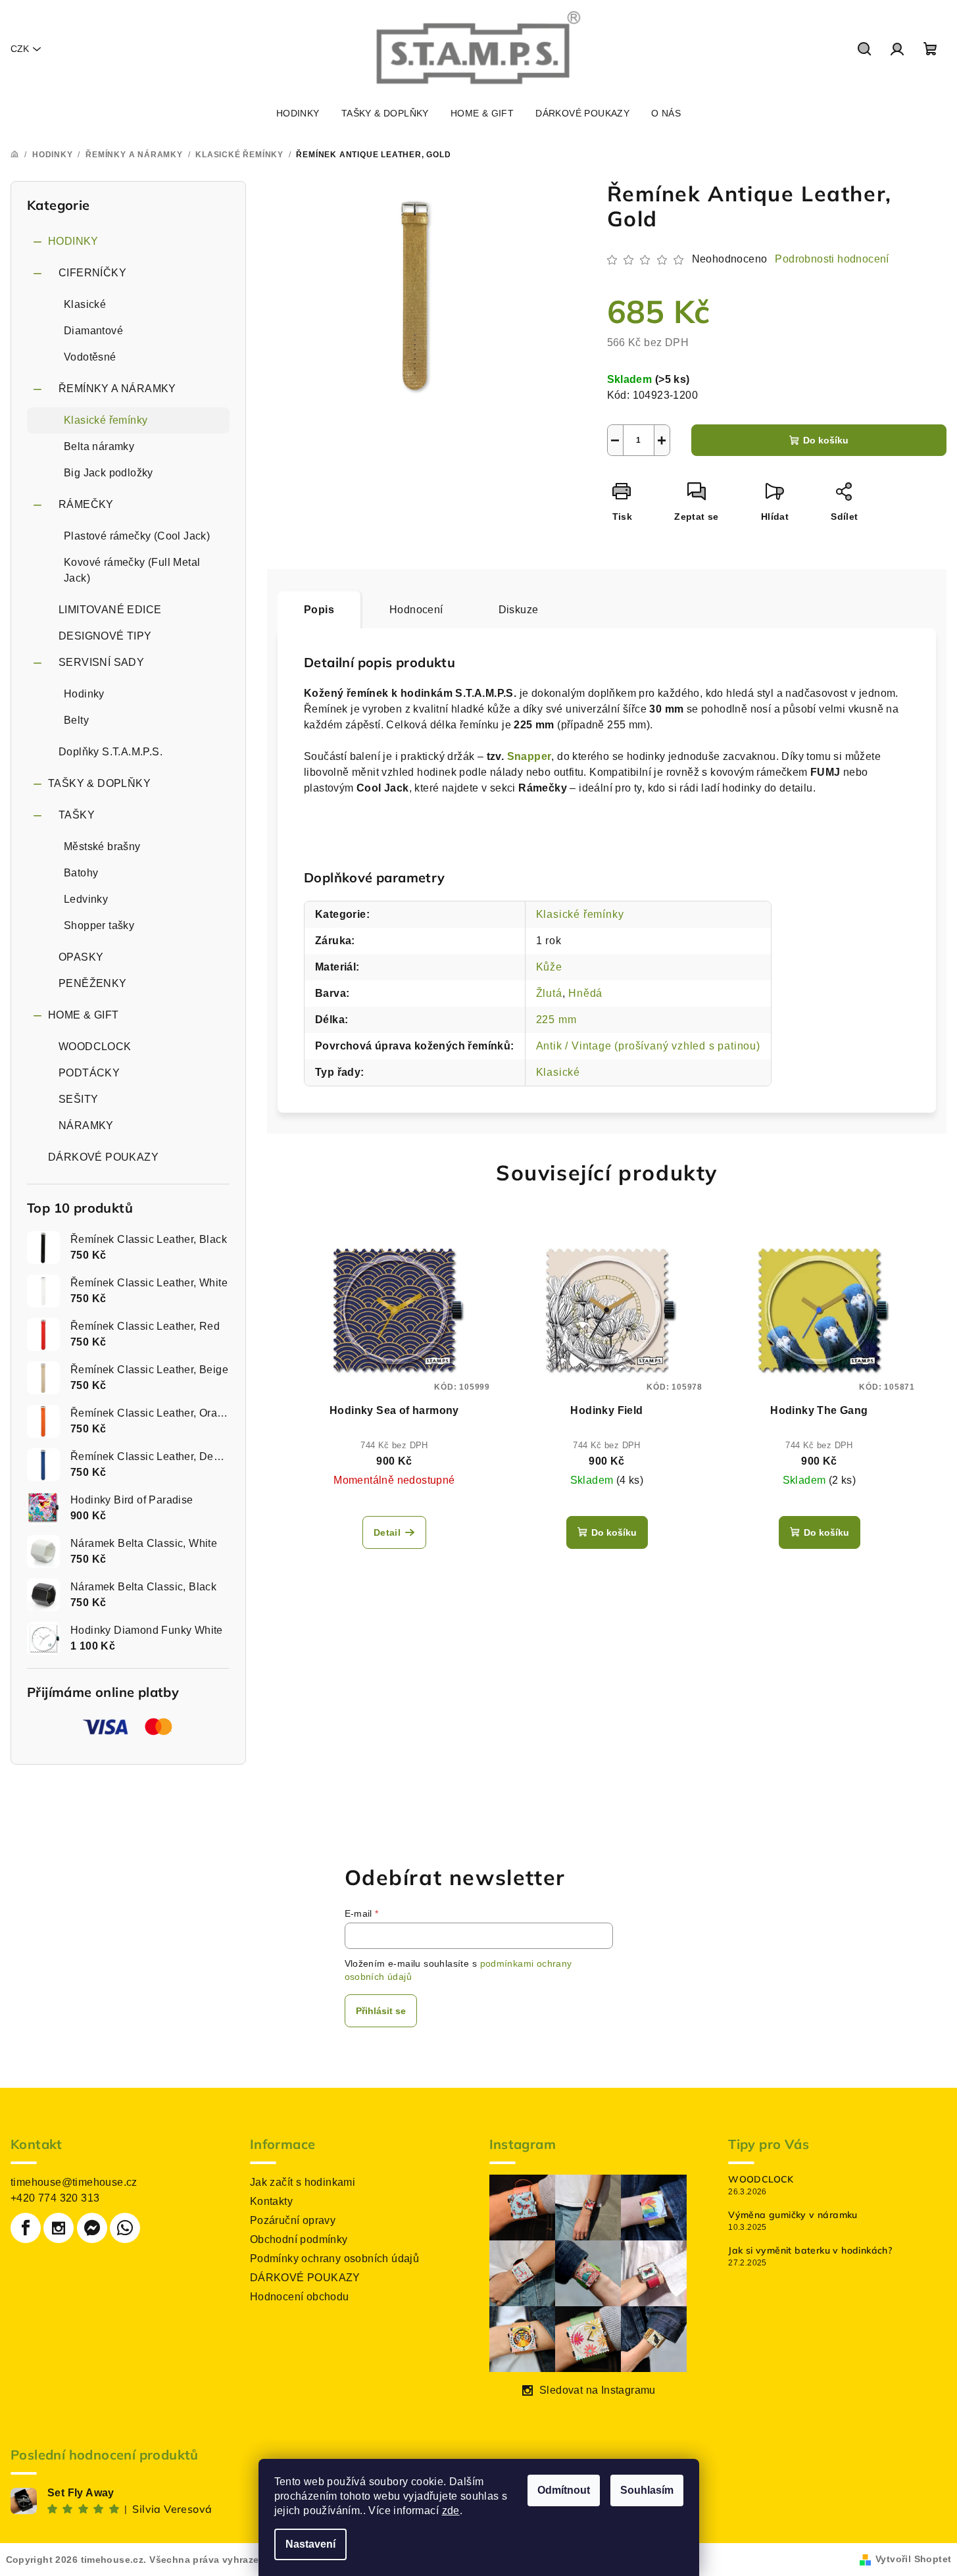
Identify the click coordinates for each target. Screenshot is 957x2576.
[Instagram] (59, 2228)
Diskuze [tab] (519, 610)
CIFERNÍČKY (92, 273)
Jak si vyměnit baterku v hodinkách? (810, 2250)
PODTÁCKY (89, 1073)
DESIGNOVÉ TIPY (105, 636)
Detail (387, 1532)
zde (451, 2511)
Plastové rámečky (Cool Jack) (137, 536)
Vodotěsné (90, 357)
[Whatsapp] (125, 2228)
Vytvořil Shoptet (913, 2559)
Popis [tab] (319, 610)
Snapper (529, 756)
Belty (76, 720)
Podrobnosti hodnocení (832, 259)
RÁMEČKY (86, 504)
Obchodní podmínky (299, 2239)
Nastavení (310, 2544)
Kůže (549, 967)
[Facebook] (26, 2228)
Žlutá (549, 993)
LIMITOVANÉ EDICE (110, 610)
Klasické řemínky (106, 420)
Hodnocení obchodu (300, 2297)
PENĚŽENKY (93, 983)
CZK (20, 49)
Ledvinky (86, 899)
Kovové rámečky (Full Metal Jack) (132, 570)
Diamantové (93, 331)
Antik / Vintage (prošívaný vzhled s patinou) (648, 1046)
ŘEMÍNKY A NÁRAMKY (117, 389)
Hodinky (84, 694)
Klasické (85, 304)
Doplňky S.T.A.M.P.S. (110, 752)
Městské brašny (102, 846)
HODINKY (73, 241)
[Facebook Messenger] (92, 2228)
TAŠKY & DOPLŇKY (99, 783)
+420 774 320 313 (55, 2198)
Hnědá (585, 993)
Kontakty (271, 2201)
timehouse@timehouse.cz (74, 2182)
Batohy (81, 873)
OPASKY (81, 957)
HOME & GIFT (83, 1015)
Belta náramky (99, 446)
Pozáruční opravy (293, 2220)
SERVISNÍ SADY (101, 662)
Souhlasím (647, 2490)
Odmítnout (564, 2490)
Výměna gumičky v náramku (793, 2215)
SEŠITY (78, 1099)
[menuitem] (298, 113)
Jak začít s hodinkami (303, 2182)
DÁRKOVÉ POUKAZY (103, 1157)
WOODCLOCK (95, 1047)
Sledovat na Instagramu (598, 2390)
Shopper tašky (99, 925)
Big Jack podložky (109, 473)
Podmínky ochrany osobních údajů (334, 2259)
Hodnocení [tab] (416, 610)
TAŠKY (77, 815)
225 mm (556, 1020)
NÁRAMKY (86, 1125)
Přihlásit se (381, 2011)
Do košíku (826, 440)
